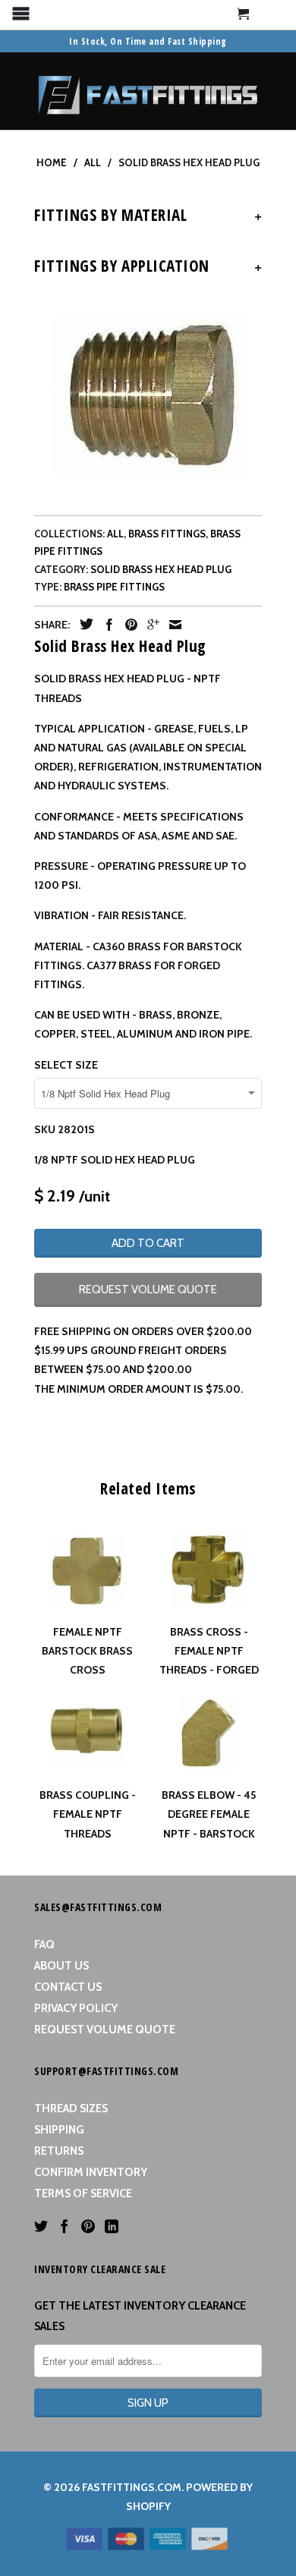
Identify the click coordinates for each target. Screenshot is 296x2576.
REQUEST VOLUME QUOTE (148, 1290)
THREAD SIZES (71, 2108)
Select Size (66, 1065)
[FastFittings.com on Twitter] (41, 2226)
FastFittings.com (132, 2487)
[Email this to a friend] (172, 625)
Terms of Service (83, 2193)
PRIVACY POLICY (76, 2008)
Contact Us (68, 1987)
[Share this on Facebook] (105, 625)
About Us (61, 1966)
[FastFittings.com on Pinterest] (88, 2226)
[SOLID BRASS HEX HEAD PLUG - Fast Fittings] (148, 397)
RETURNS (59, 2151)
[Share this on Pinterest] (128, 625)
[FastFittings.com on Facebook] (65, 2226)
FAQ (44, 1945)
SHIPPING (59, 2130)
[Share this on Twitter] (83, 624)
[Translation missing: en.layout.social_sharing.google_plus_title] (150, 625)
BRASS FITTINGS (167, 534)
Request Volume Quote (105, 2030)
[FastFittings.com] (148, 91)
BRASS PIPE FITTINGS (114, 587)
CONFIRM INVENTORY (91, 2172)
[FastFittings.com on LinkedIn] (112, 2226)
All (115, 534)
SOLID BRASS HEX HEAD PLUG (161, 569)
